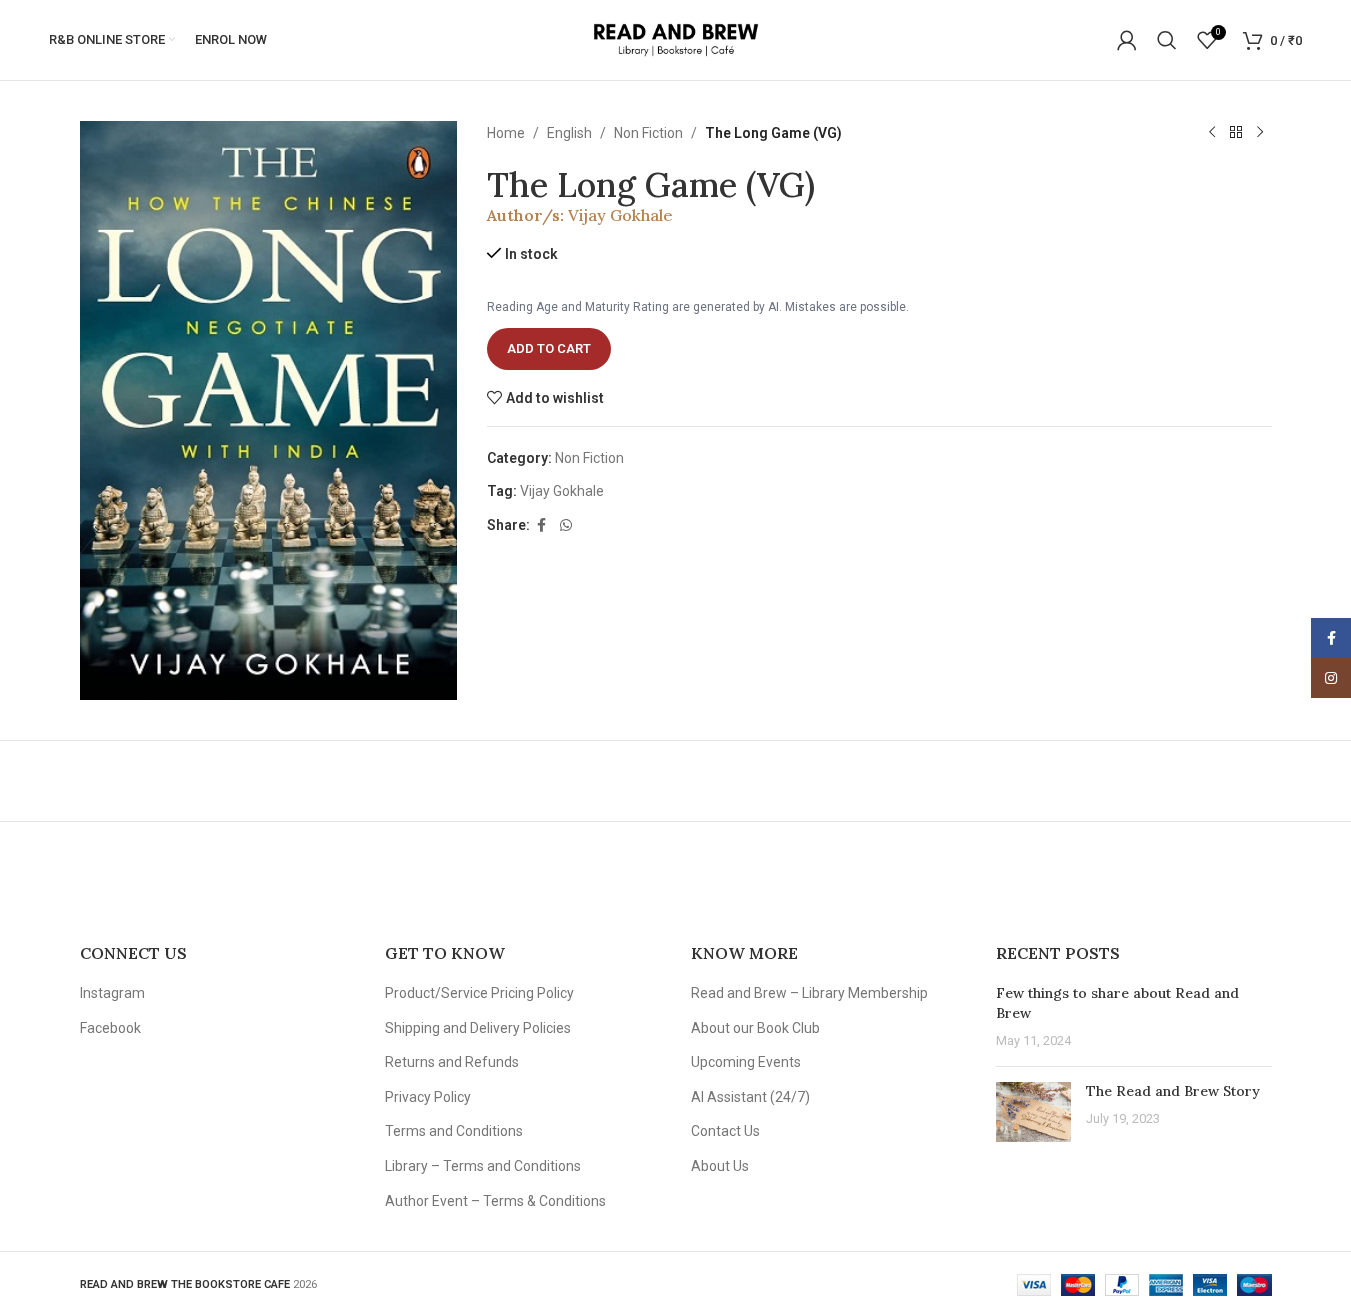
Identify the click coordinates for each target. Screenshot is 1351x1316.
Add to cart (549, 348)
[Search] (1167, 40)
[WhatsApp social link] (566, 525)
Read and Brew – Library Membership (809, 993)
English (569, 133)
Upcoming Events (746, 1062)
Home (506, 133)
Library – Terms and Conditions (483, 1166)
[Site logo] (675, 39)
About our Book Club (755, 1028)
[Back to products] (1236, 133)
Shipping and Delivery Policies (478, 1028)
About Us (720, 1166)
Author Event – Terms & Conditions (495, 1201)
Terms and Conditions (454, 1131)
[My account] (1127, 40)
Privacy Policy (428, 1097)
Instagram (112, 993)
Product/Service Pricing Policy (479, 993)
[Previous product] (1212, 133)
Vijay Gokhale (620, 215)
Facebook (110, 1028)
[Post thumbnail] (1033, 1112)
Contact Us (725, 1131)
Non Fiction (648, 133)
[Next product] (1260, 133)
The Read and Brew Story (1173, 1091)
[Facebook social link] (542, 525)
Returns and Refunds (452, 1062)
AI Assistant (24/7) (750, 1097)
